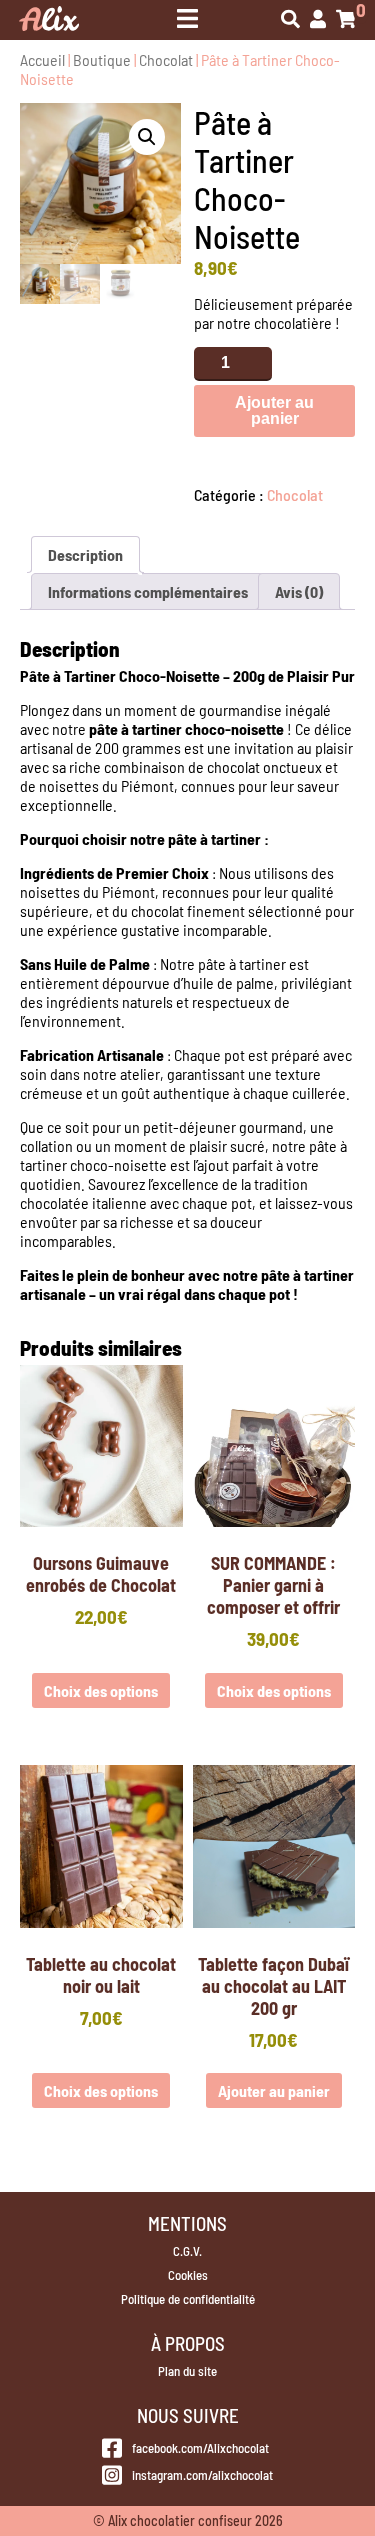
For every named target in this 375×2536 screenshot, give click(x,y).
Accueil (42, 59)
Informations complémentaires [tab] (148, 591)
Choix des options (101, 1690)
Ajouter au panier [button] (274, 2090)
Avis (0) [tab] (299, 591)
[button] (147, 137)
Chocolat (166, 59)
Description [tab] (85, 554)
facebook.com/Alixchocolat (200, 2448)
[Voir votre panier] (346, 20)
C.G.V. (187, 2251)
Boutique (102, 59)
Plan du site (187, 2371)
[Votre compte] (318, 20)
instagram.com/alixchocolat (202, 2475)
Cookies (188, 2275)
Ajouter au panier (274, 410)
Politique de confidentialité (188, 2299)
